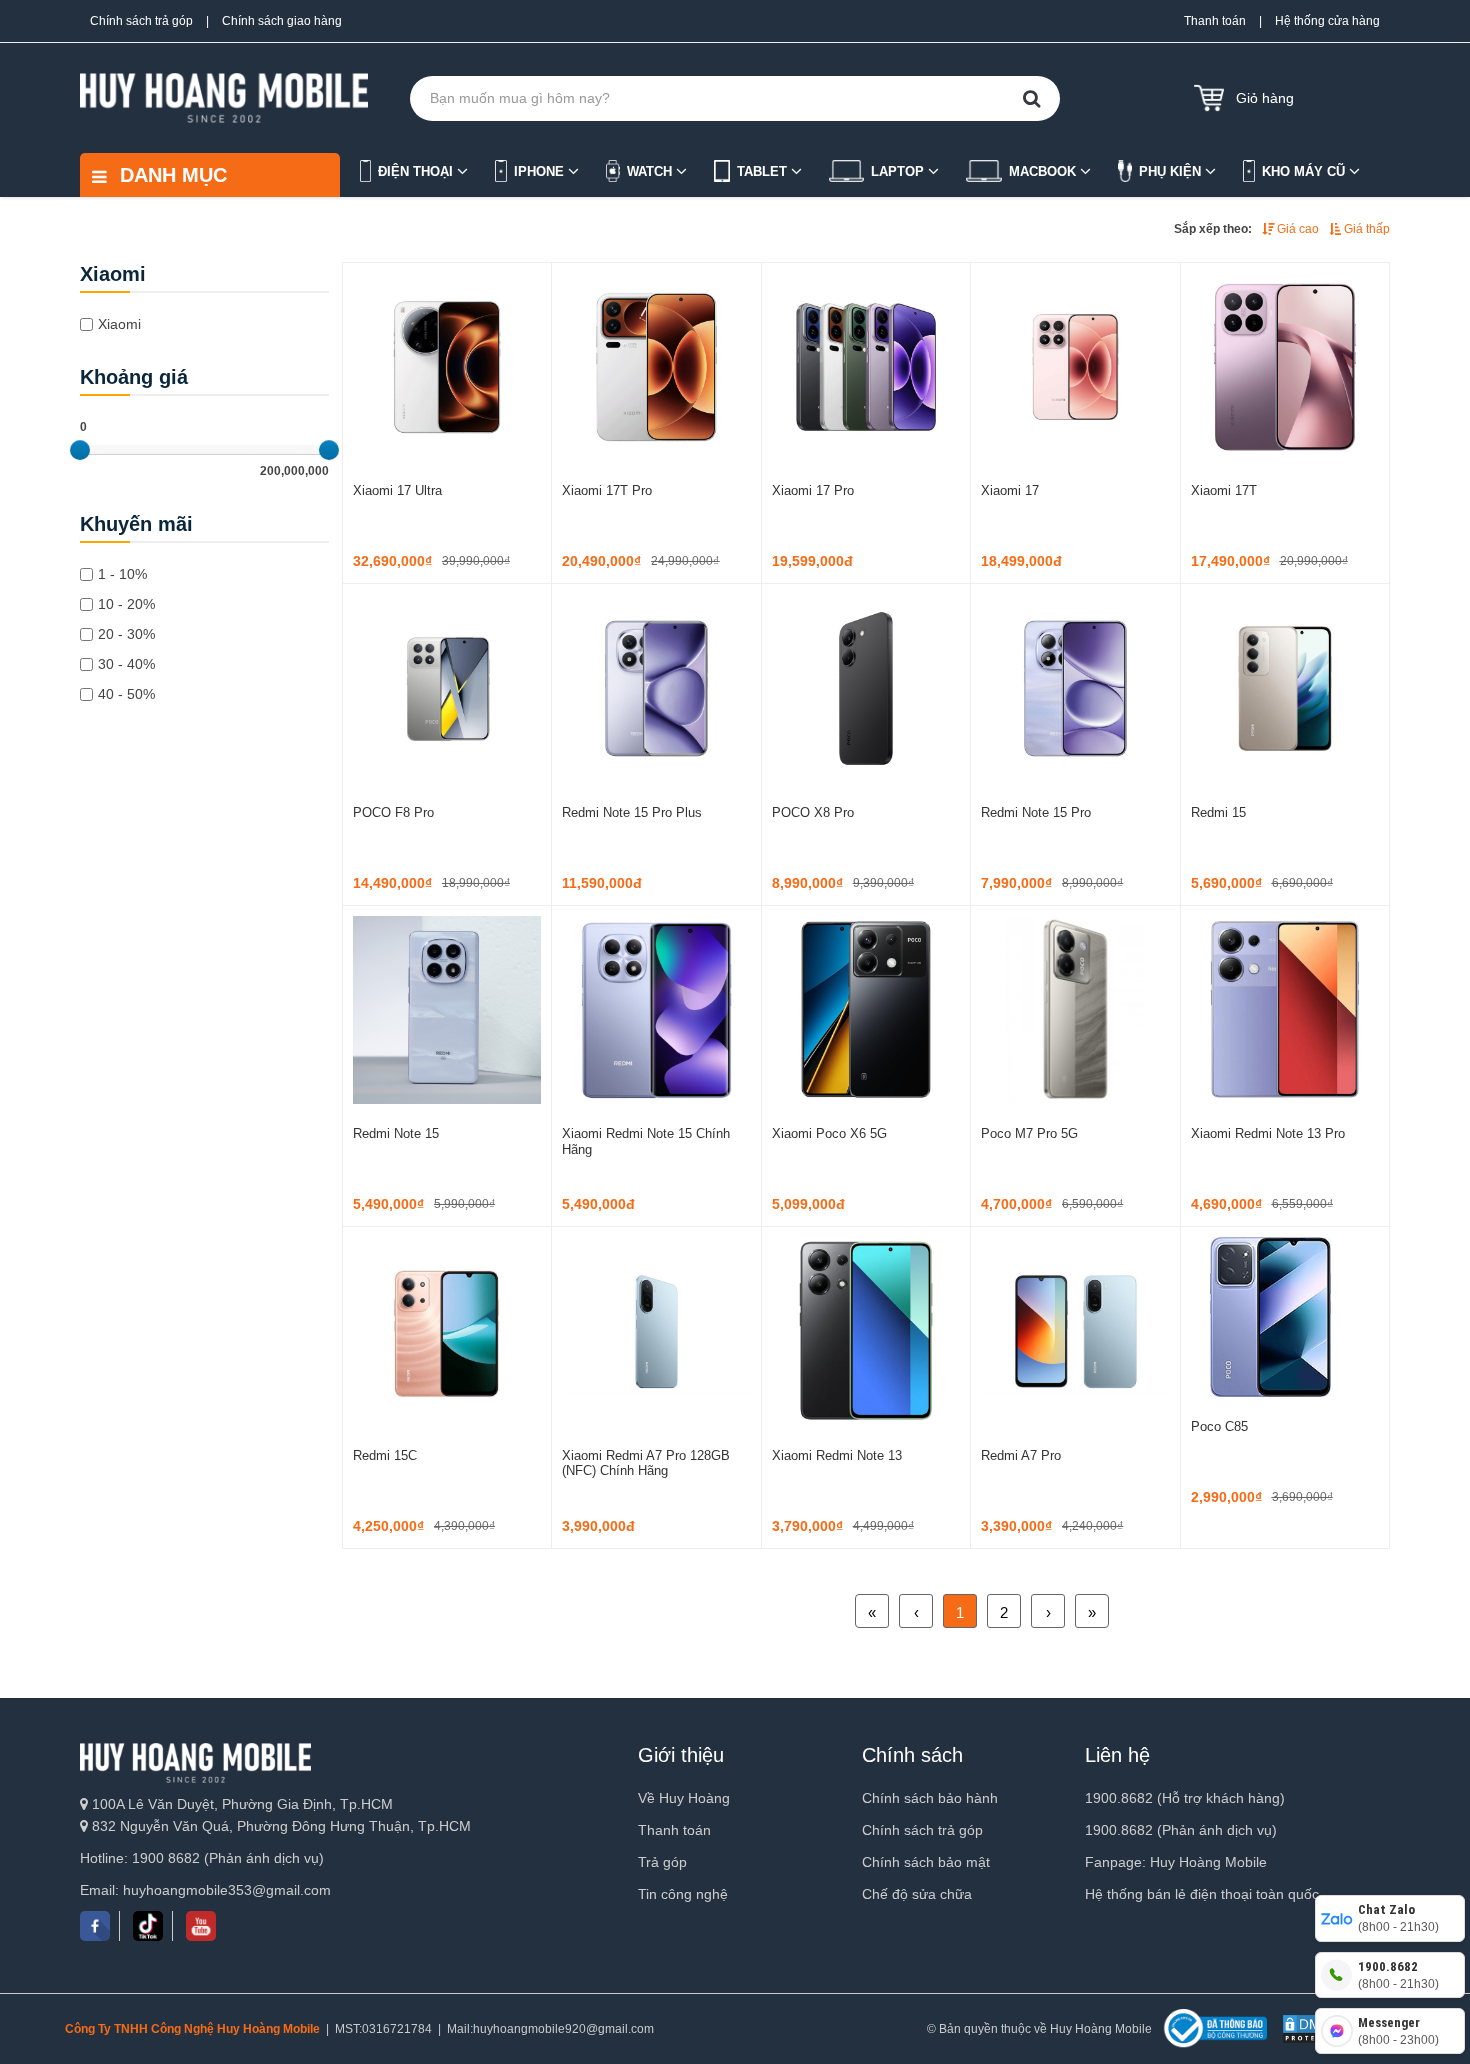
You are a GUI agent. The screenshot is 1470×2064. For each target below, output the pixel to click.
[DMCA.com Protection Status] (1309, 2029)
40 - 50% (126, 694)
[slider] (80, 450)
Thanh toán (1215, 21)
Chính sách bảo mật (926, 1862)
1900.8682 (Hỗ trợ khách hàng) (1185, 1798)
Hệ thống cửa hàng (1327, 21)
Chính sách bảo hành (930, 1798)
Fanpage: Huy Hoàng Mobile (1176, 1862)
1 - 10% (122, 574)
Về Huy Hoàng (684, 1798)
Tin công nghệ (683, 1894)
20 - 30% (126, 634)
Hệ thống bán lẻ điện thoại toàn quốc (1202, 1894)
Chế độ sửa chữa (917, 1894)
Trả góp (662, 1862)
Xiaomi (119, 324)
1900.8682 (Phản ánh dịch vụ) (1181, 1830)
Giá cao (1296, 229)
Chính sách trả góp (141, 21)
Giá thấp (1365, 229)
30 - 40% (126, 664)
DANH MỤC (170, 175)
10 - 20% (126, 604)
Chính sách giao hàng (282, 21)
